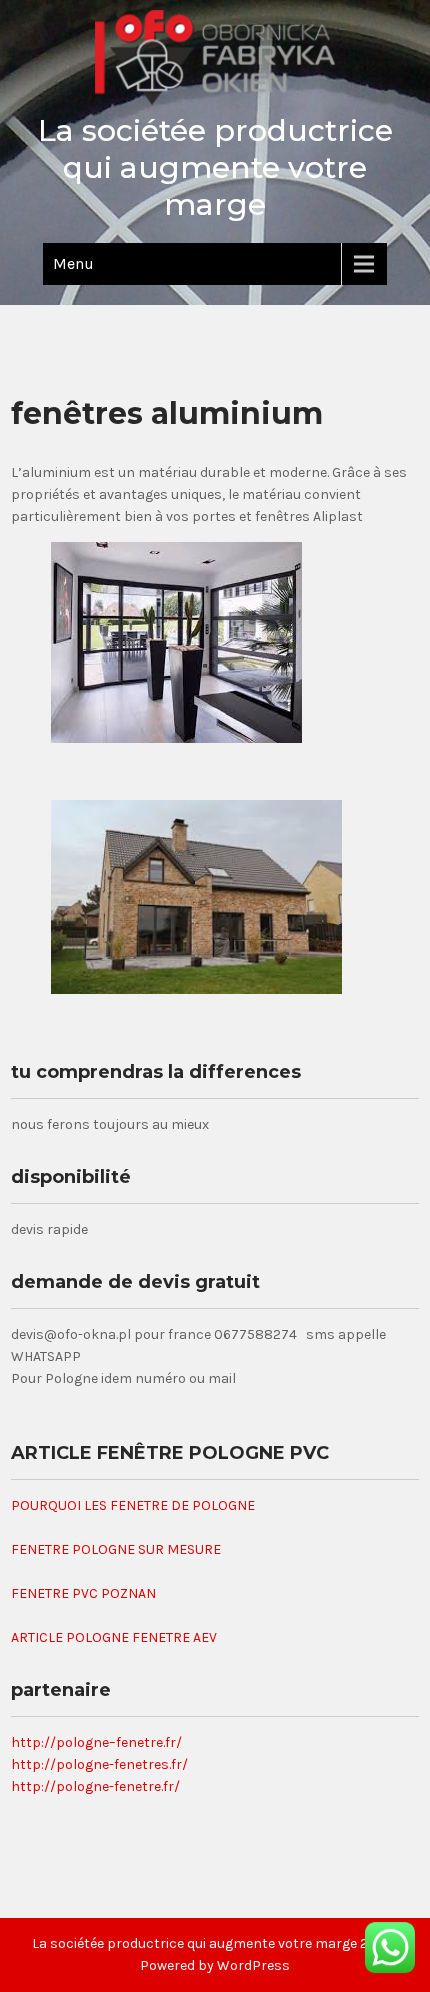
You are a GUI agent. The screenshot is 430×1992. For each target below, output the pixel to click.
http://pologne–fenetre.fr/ (96, 1742)
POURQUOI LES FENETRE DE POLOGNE (133, 1505)
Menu (73, 263)
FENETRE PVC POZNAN (83, 1593)
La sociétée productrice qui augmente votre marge (215, 167)
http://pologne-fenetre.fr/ (95, 1786)
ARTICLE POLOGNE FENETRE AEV (114, 1637)
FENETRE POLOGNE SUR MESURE (116, 1549)
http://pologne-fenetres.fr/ (99, 1764)
